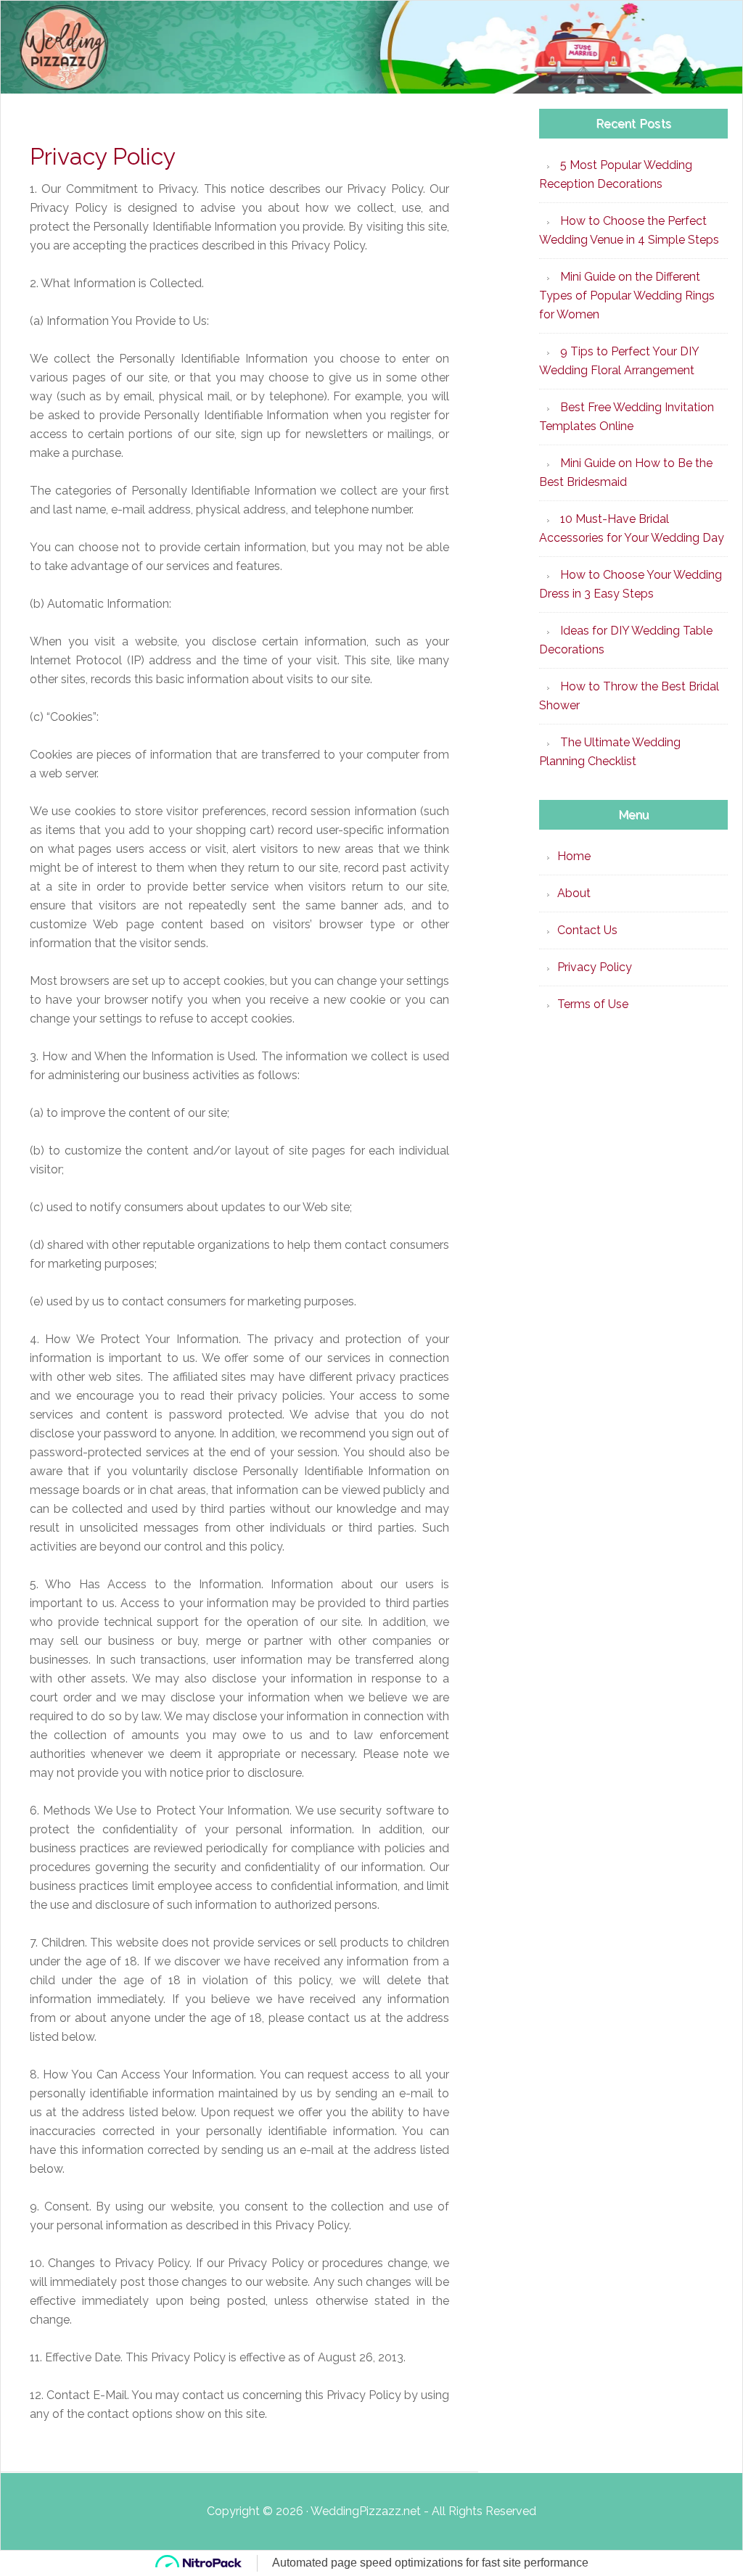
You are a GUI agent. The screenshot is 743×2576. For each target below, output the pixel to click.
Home (574, 856)
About (574, 893)
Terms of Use (593, 1004)
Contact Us (587, 930)
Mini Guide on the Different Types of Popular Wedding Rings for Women (627, 296)
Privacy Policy (595, 967)
